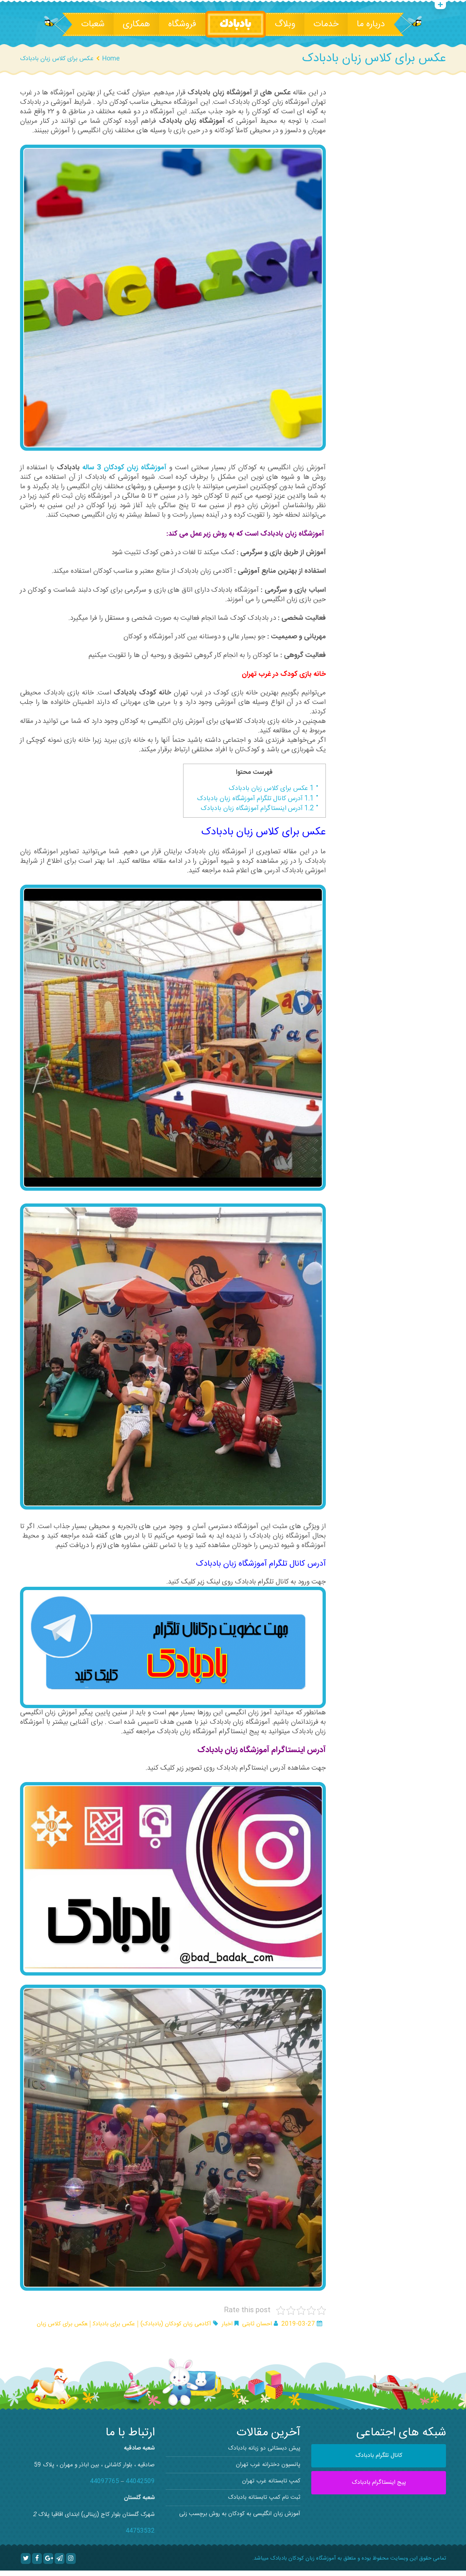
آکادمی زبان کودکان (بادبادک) (176, 2324)
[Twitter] (26, 2559)
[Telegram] (60, 2559)
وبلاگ (285, 24)
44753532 (140, 2531)
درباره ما (371, 24)
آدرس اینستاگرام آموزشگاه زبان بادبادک (257, 809)
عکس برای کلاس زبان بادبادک (271, 788)
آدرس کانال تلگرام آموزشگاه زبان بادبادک (255, 799)
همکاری (136, 24)
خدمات (326, 24)
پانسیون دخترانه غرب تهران (268, 2465)
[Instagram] (71, 2559)
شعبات (93, 24)
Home (111, 59)
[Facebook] (37, 2559)
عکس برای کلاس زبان (62, 2324)
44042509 (140, 2481)
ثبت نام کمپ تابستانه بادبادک (264, 2497)
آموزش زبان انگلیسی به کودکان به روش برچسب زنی (240, 2514)
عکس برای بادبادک (114, 2324)
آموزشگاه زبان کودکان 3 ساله (125, 468)
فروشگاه (182, 24)
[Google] (48, 2559)
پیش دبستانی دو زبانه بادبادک (264, 2448)
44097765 (104, 2481)
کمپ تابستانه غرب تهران (271, 2481)
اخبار (227, 2324)
